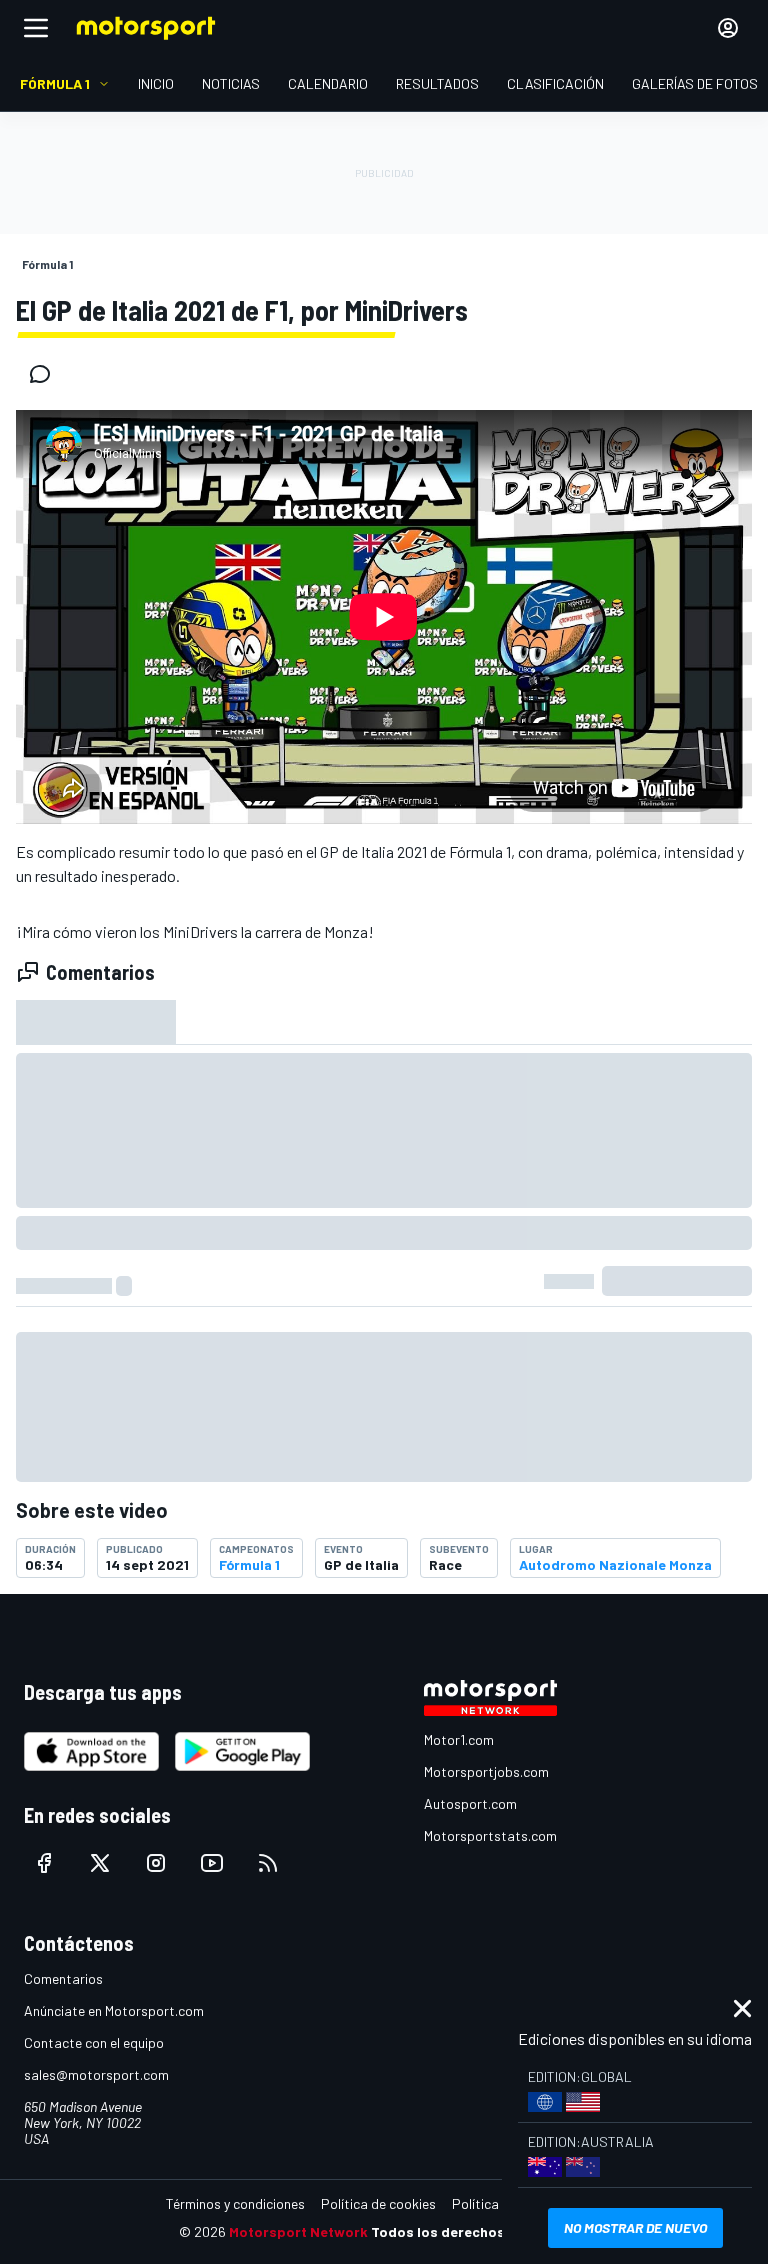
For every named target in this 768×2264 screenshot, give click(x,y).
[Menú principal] (36, 28)
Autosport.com (470, 1803)
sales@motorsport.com (96, 2074)
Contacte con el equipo (94, 2042)
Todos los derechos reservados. (480, 2231)
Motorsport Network (298, 2231)
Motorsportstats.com (490, 1835)
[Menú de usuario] (728, 28)
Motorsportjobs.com (486, 1771)
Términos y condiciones (235, 2203)
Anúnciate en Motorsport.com (114, 2010)
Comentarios (63, 1978)
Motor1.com (459, 1739)
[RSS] (268, 1863)
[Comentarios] (46, 374)
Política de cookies (378, 2203)
